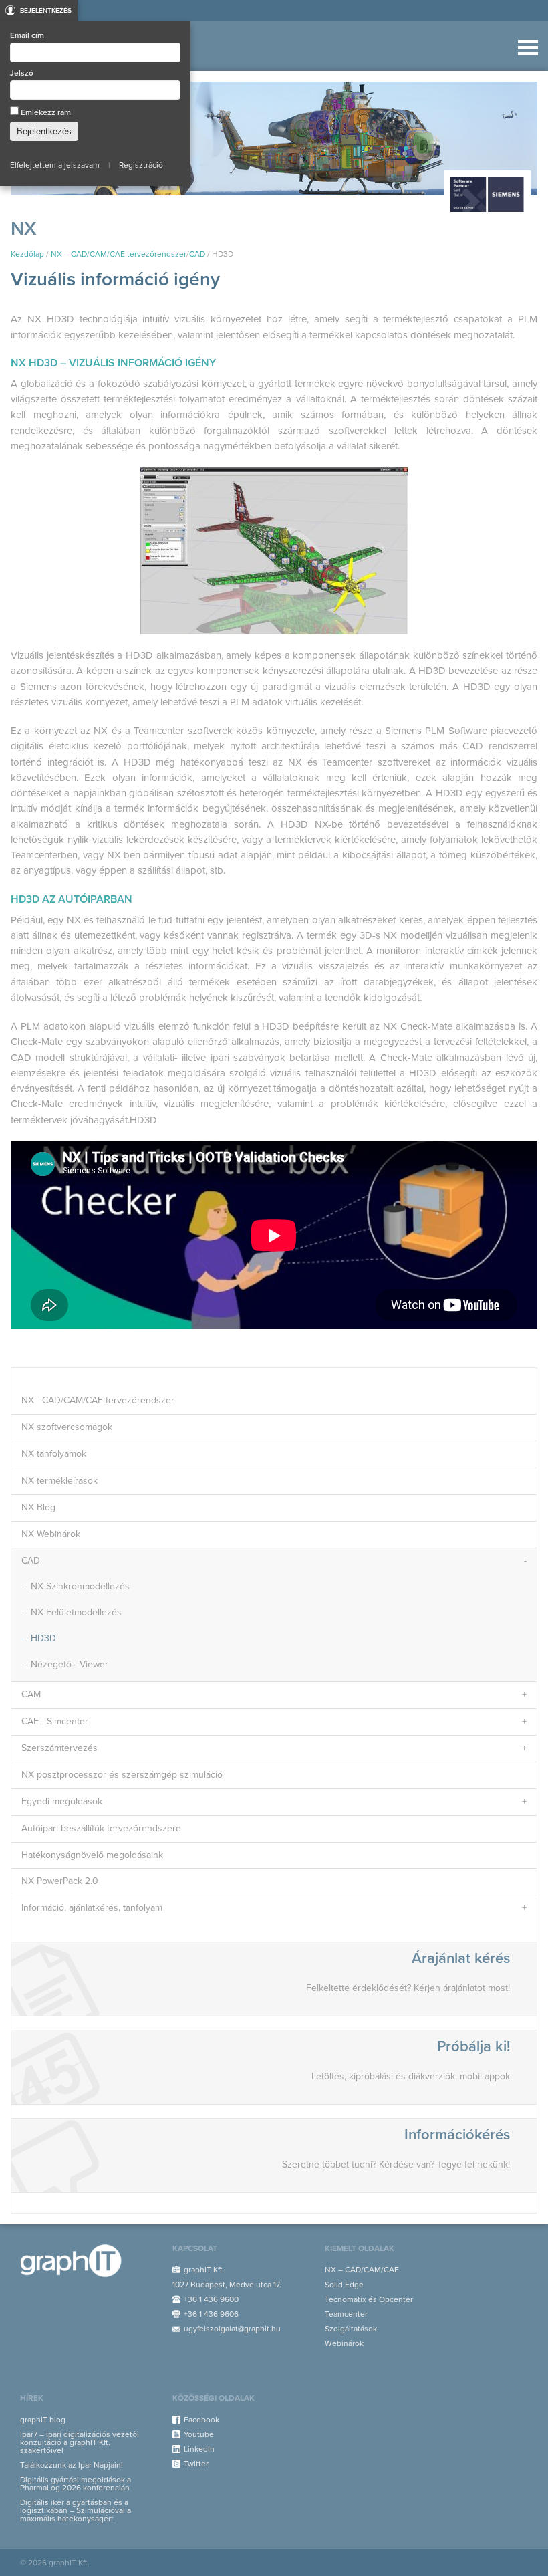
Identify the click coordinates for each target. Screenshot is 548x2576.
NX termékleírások (59, 1481)
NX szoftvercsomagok (67, 1427)
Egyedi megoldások (62, 1801)
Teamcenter (346, 2314)
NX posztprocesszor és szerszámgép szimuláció (122, 1775)
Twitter (196, 2464)
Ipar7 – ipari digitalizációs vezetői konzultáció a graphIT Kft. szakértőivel (80, 2442)
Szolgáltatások (351, 2329)
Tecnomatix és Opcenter (369, 2299)
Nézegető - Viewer (70, 1664)
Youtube (199, 2434)
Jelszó (22, 73)
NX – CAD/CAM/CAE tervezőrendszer (119, 254)
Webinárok (344, 2343)
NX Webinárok (51, 1534)
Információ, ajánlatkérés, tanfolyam (92, 1908)
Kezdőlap (27, 254)
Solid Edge (344, 2285)
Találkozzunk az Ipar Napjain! (72, 2465)
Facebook (201, 2420)
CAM (31, 1694)
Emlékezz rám (45, 112)
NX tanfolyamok (54, 1454)
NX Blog (38, 1507)
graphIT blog (43, 2420)
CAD (197, 254)
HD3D (43, 1638)
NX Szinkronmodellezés (80, 1586)
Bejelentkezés (46, 11)
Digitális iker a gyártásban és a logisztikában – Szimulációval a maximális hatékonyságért (76, 2510)
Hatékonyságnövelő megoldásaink (92, 1855)
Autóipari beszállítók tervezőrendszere (101, 1828)
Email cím (27, 35)
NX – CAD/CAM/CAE (362, 2270)
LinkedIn (199, 2449)
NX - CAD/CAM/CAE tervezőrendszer (98, 1400)
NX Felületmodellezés (76, 1612)
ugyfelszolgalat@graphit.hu (232, 2329)
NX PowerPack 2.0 (60, 1881)
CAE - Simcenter (55, 1721)
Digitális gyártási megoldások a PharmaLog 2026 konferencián (76, 2484)
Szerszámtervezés (59, 1748)
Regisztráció (141, 165)
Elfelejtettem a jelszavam (55, 165)
